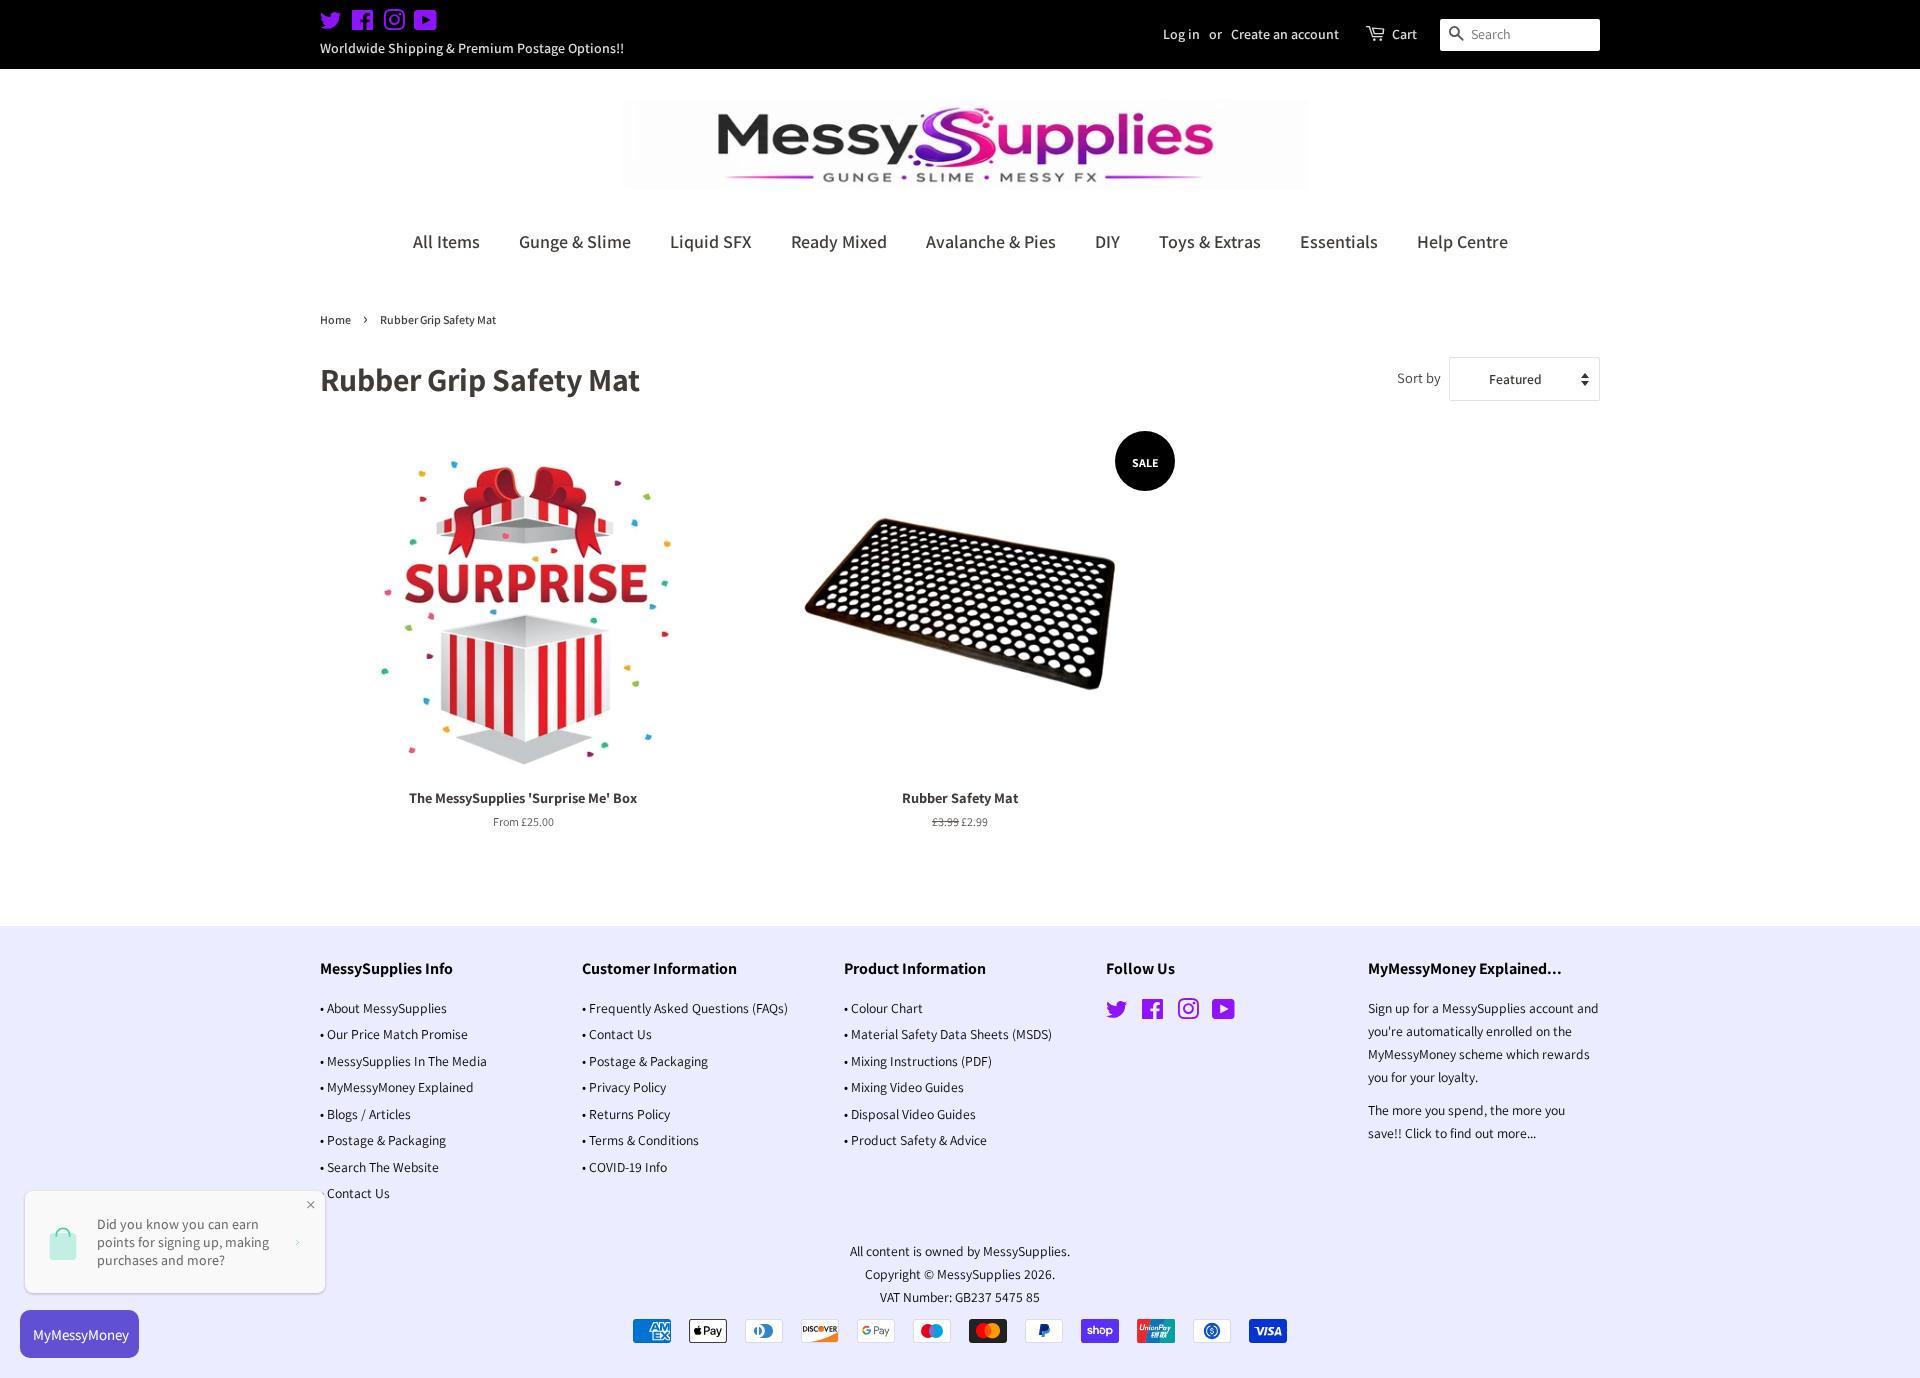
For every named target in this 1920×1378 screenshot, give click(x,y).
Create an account (1285, 34)
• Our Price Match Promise (394, 1034)
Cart (1404, 34)
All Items (446, 241)
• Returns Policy (626, 1114)
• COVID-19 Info (624, 1167)
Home (335, 319)
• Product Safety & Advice (915, 1140)
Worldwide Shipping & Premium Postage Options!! (472, 48)
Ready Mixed (839, 241)
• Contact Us (355, 1193)
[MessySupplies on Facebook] (362, 24)
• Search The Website (379, 1167)
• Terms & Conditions (640, 1140)
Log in (1181, 34)
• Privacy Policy (624, 1087)
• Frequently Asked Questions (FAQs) (685, 1008)
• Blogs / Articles (365, 1114)
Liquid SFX (711, 241)
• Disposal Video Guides (910, 1114)
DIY (1107, 241)
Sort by (1419, 377)
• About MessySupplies (383, 1008)
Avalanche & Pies (991, 241)
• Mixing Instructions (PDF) (918, 1061)
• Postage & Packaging (383, 1140)
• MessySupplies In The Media (403, 1061)
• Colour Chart (883, 1008)
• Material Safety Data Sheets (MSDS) (948, 1034)
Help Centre (1462, 241)
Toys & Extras (1210, 241)
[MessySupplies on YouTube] (425, 24)
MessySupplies (979, 1274)
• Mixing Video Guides (904, 1087)
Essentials (1339, 241)
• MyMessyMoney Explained (397, 1087)
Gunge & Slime (575, 241)
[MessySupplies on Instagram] (394, 24)
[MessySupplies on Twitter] (331, 24)
